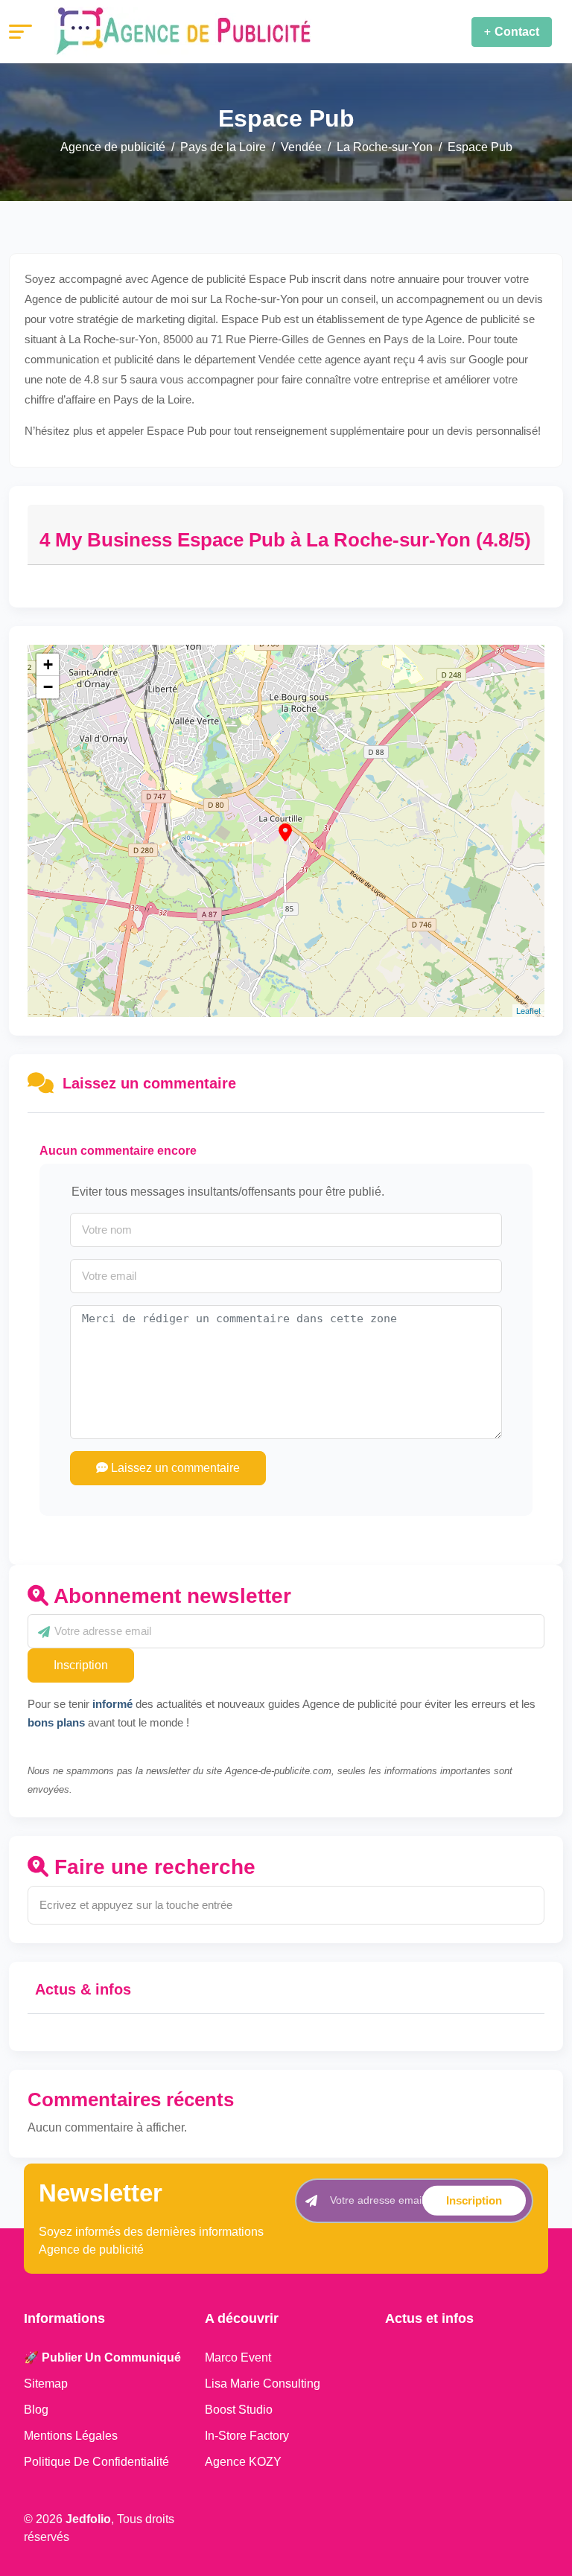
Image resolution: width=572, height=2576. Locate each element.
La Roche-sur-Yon (385, 147)
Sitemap (46, 2384)
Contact (517, 32)
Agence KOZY (243, 2462)
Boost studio (239, 2410)
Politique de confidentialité (96, 2462)
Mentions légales (71, 2436)
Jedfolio (88, 2519)
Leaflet (528, 1010)
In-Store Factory (247, 2436)
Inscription (81, 1665)
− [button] (48, 687)
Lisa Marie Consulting (263, 2384)
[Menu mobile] (20, 32)
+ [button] (48, 664)
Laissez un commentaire (174, 1468)
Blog (36, 2410)
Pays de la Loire (223, 147)
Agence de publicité (113, 147)
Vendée (301, 147)
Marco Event (238, 2357)
